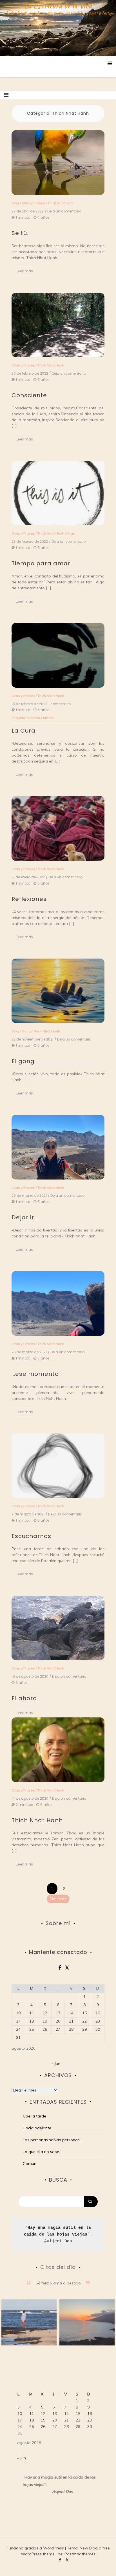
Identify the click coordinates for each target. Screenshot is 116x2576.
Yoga (71, 533)
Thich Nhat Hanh (61, 203)
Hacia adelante (37, 2128)
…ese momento (35, 1374)
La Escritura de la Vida (58, 6)
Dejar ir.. (24, 1217)
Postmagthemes (80, 2554)
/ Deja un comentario (63, 211)
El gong (23, 1061)
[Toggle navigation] (6, 95)
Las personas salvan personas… (53, 2140)
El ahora (24, 1698)
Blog (15, 203)
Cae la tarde (34, 2116)
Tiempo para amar (41, 563)
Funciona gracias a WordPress (36, 2548)
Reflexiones (29, 899)
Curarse (47, 718)
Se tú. (20, 233)
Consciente (29, 395)
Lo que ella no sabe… (42, 2152)
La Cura (24, 731)
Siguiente (58, 1899)
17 (18, 2021)
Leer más (24, 271)
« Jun (56, 2064)
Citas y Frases (33, 203)
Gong (26, 1031)
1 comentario (60, 704)
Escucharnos (31, 1536)
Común (30, 2164)
